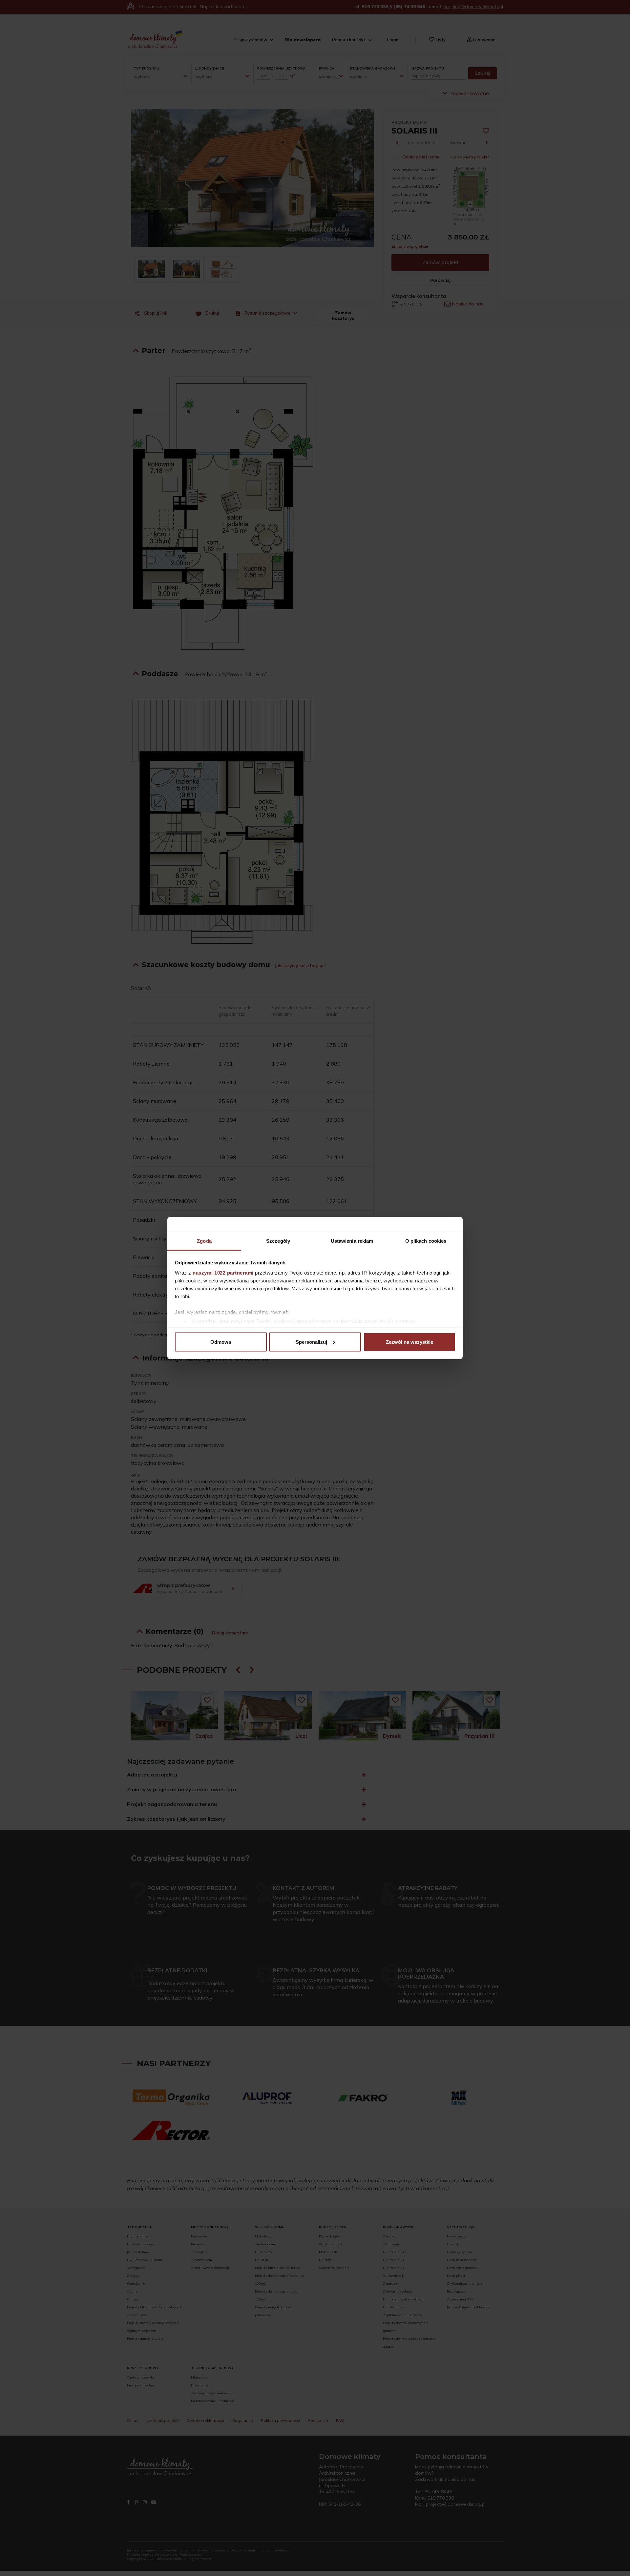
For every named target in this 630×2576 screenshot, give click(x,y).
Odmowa (221, 1342)
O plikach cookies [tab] (426, 1241)
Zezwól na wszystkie (409, 1342)
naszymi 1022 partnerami (223, 1273)
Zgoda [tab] (204, 1241)
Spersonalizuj (311, 1342)
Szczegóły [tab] (278, 1241)
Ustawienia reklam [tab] (352, 1241)
